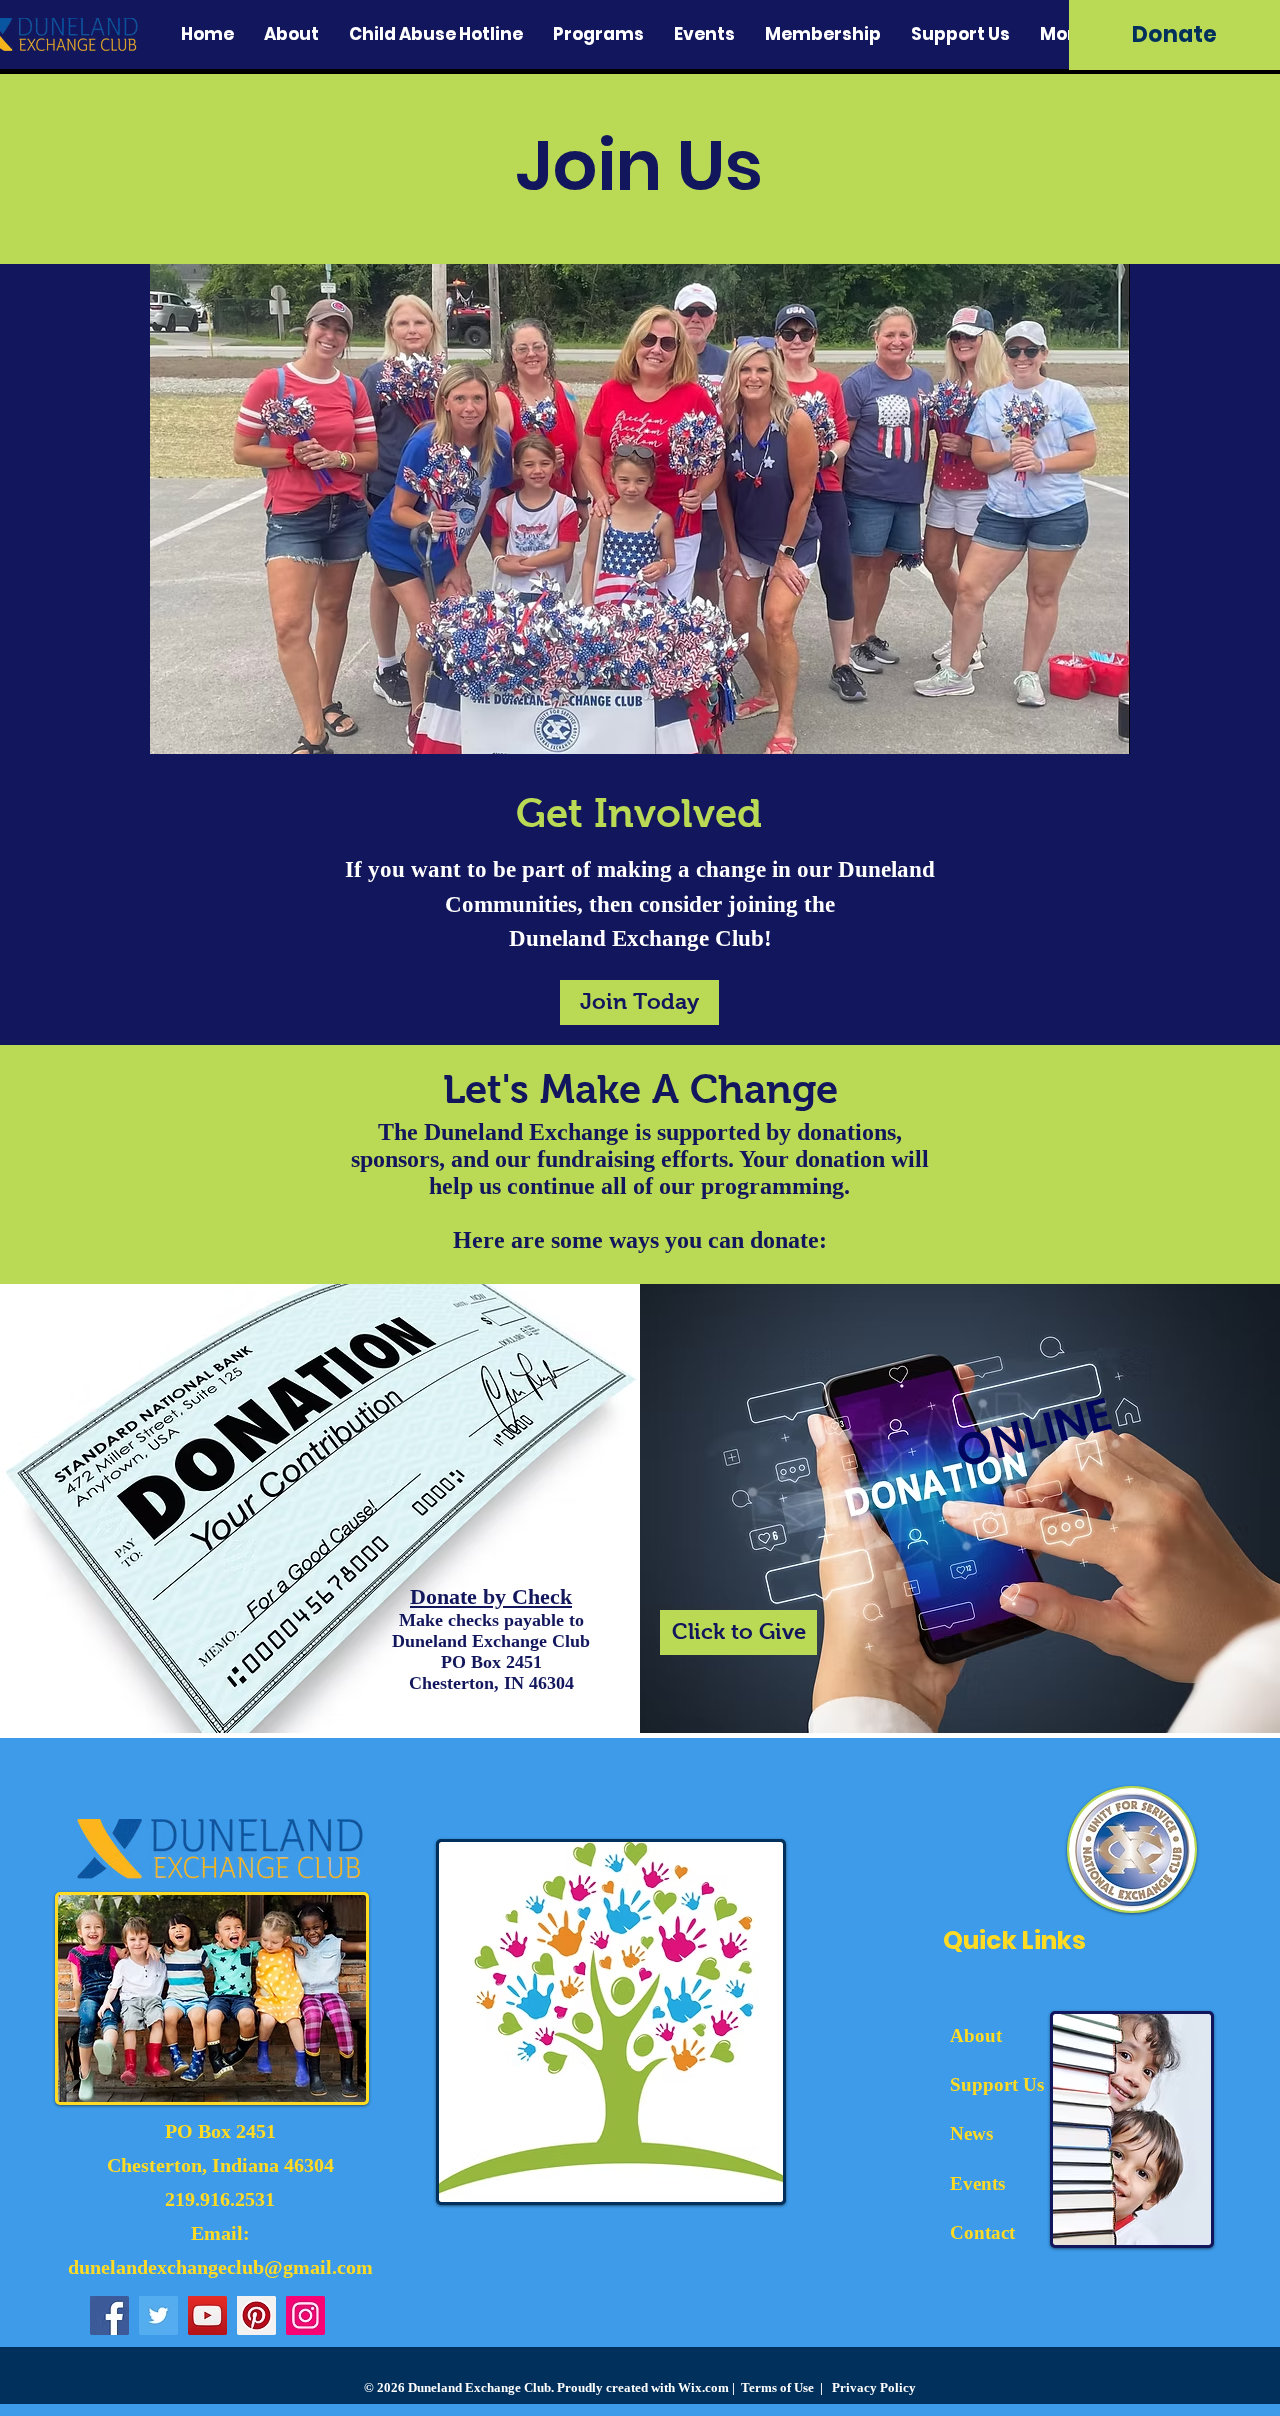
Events (977, 2183)
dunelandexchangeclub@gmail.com (220, 2267)
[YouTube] (207, 2315)
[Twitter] (158, 2315)
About (976, 2035)
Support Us (997, 2084)
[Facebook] (109, 2315)
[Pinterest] (256, 2315)
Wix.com (703, 2387)
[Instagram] (305, 2315)
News (971, 2133)
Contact (982, 2232)
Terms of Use (777, 2387)
